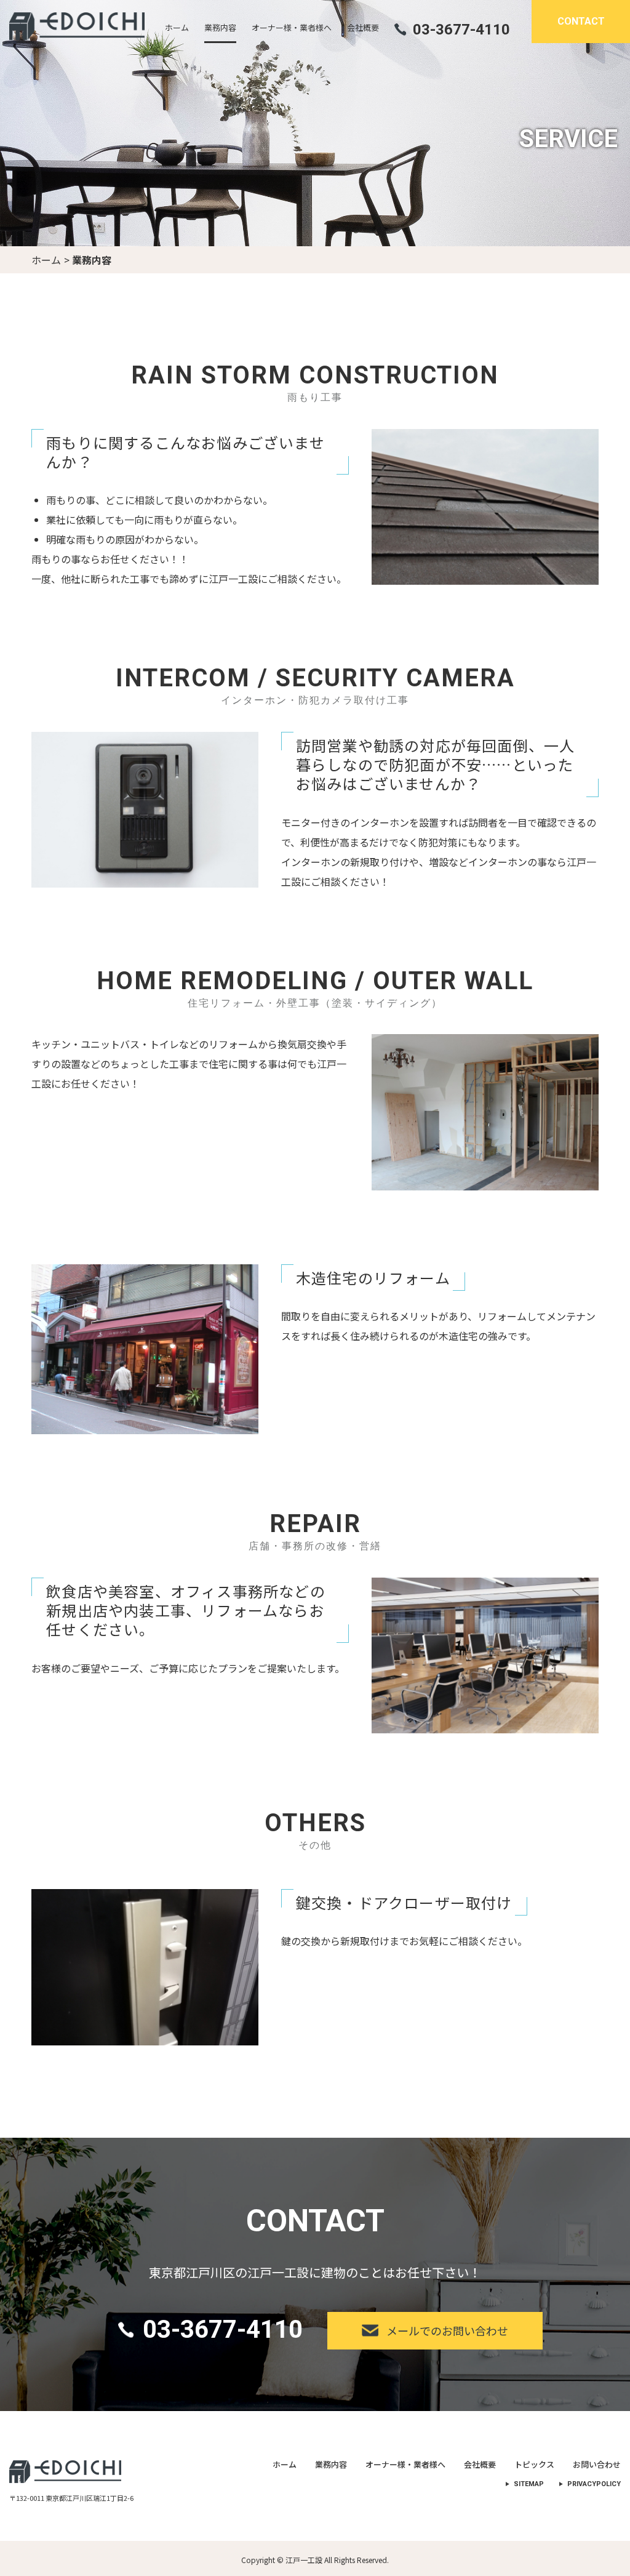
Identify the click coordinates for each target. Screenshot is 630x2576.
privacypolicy (594, 2484)
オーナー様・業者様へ (405, 2464)
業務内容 (331, 2464)
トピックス (534, 2464)
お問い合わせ (597, 2464)
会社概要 (480, 2464)
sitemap (529, 2484)
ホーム (46, 260)
